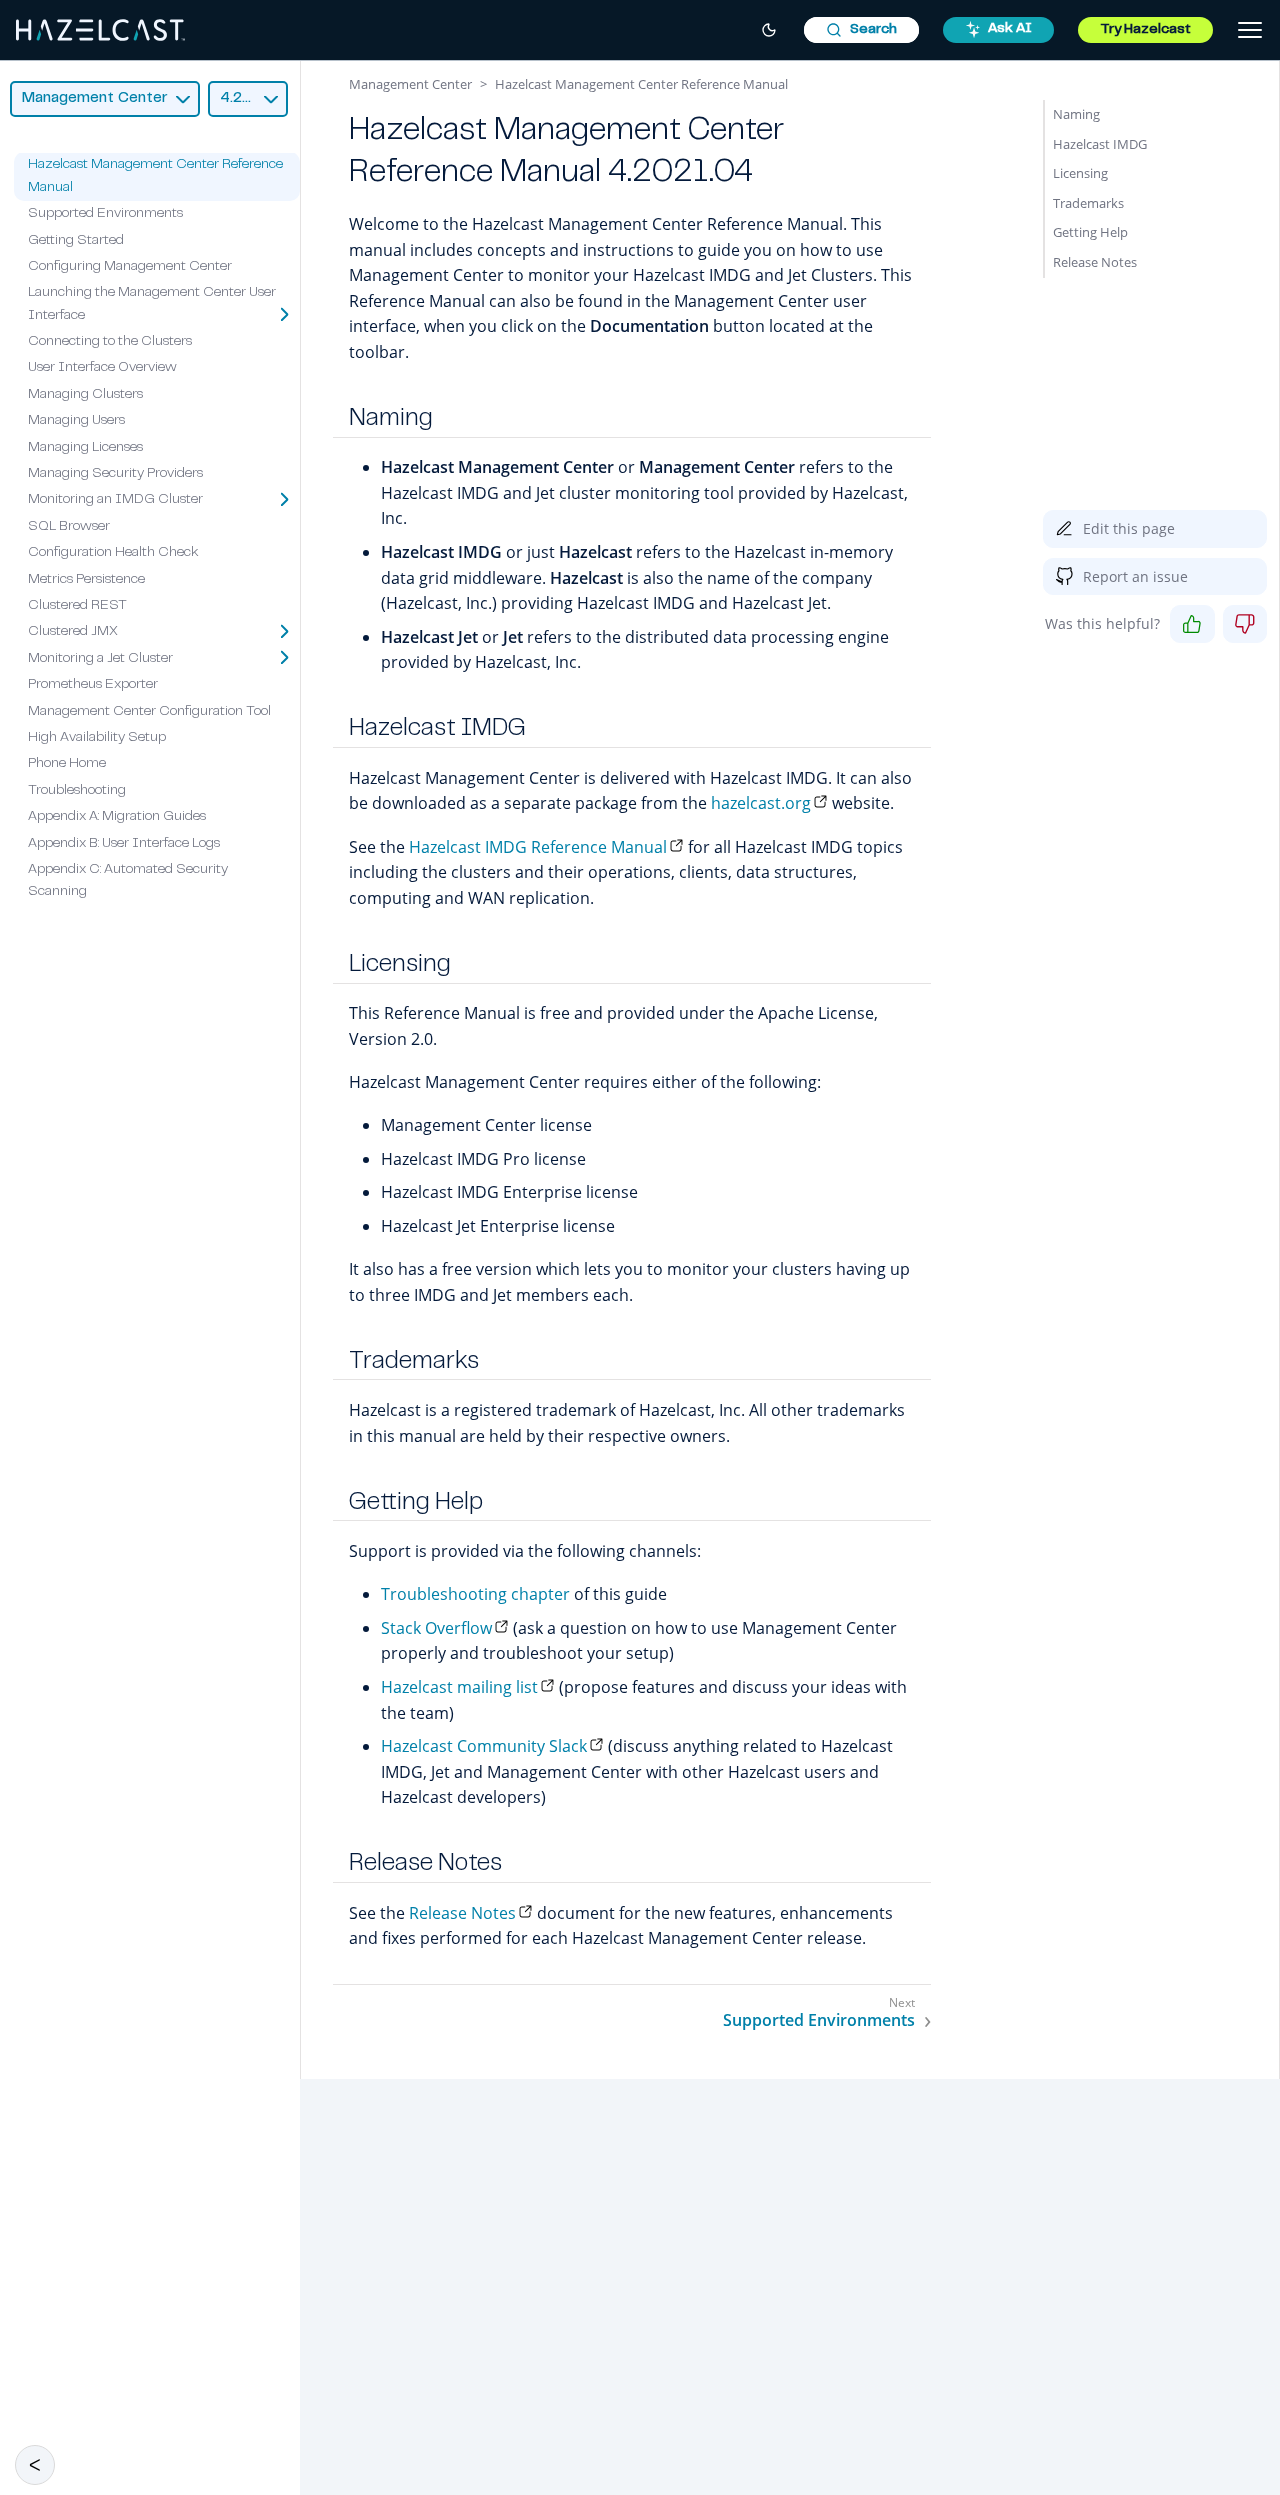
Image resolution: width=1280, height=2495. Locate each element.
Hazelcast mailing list (459, 1687)
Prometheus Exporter (93, 685)
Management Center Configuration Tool (149, 712)
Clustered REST (77, 606)
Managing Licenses (85, 448)
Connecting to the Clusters (110, 342)
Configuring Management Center (130, 267)
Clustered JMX (73, 633)
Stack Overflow (436, 1628)
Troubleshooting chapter (475, 1594)
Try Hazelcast (1145, 30)
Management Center (410, 84)
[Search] (861, 30)
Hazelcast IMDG (1100, 144)
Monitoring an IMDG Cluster (115, 501)
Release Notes (462, 1913)
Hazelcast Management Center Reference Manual (641, 84)
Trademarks (1088, 203)
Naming (1076, 114)
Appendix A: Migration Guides (117, 817)
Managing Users (76, 421)
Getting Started (76, 241)
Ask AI (1010, 29)
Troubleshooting (77, 791)
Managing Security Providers (115, 474)
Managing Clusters (85, 395)
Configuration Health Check (113, 553)
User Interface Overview (102, 369)
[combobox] (861, 30)
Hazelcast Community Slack (484, 1746)
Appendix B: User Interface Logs (124, 844)
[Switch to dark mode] (769, 30)
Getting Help (1090, 232)
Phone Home (67, 765)
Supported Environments (105, 214)
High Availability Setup (97, 738)
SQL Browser (69, 527)
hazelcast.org (761, 803)
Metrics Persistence (86, 580)
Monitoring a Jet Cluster (100, 659)
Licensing (1080, 173)
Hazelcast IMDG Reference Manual (538, 847)
